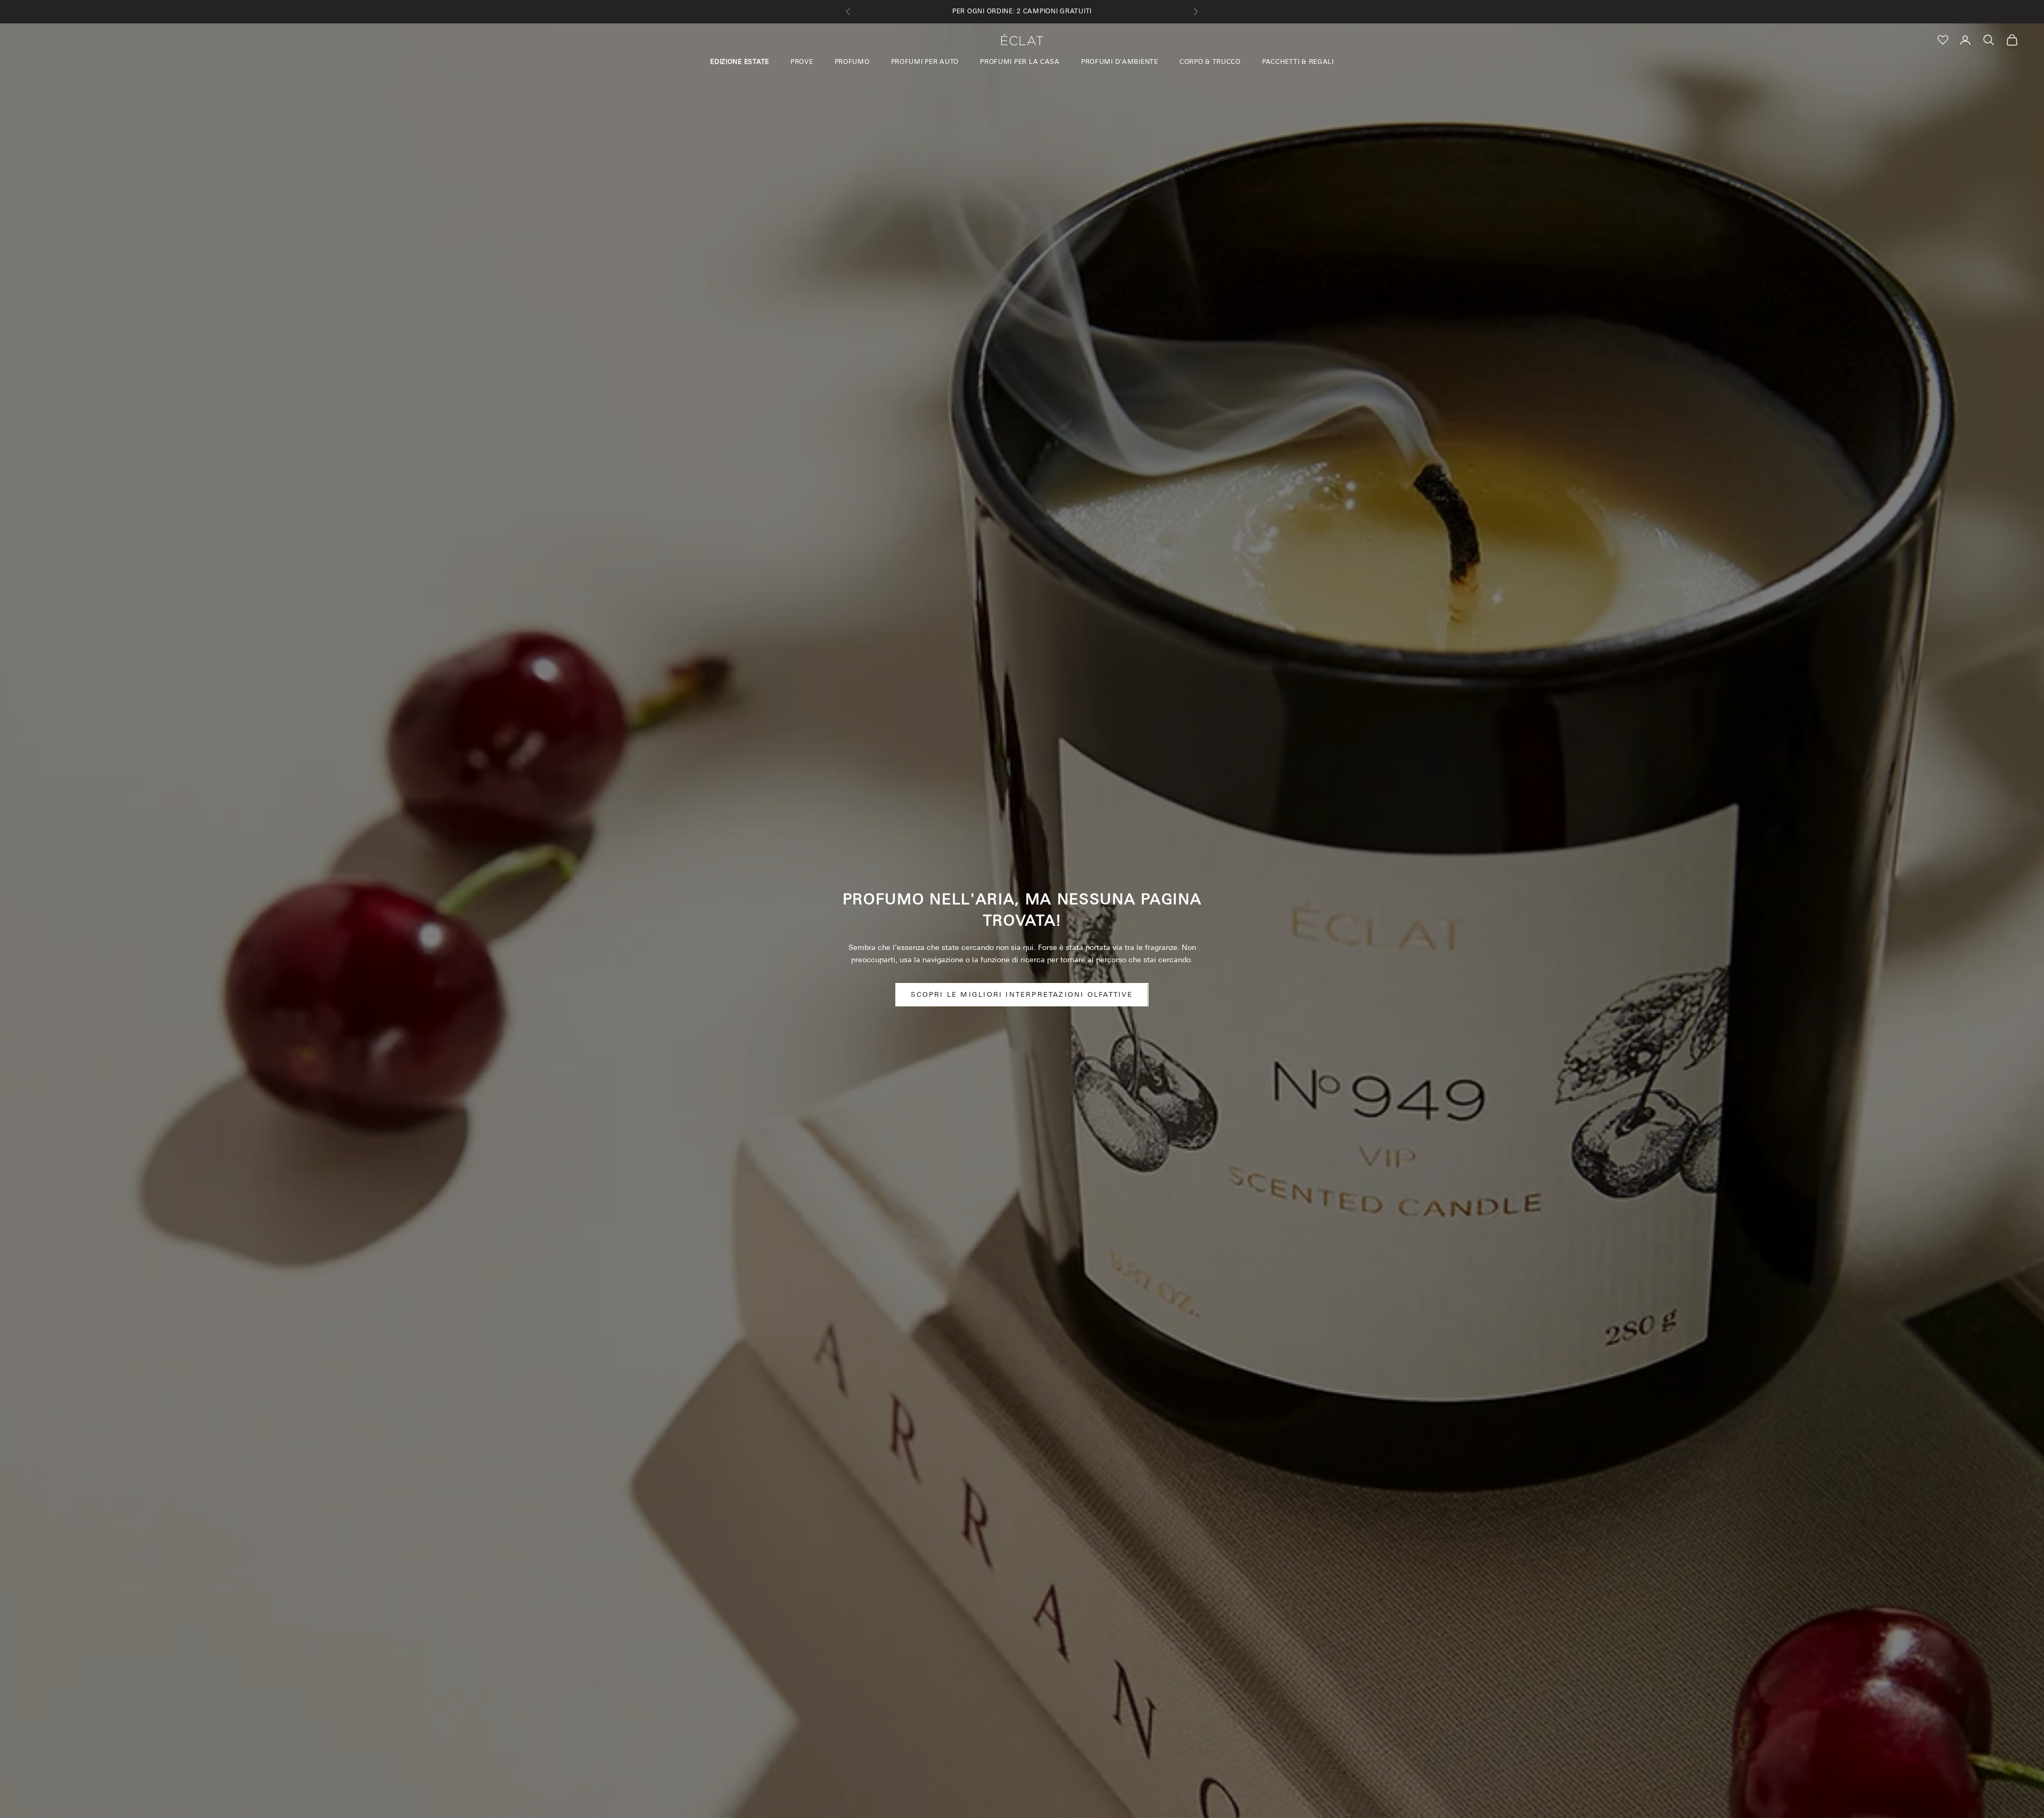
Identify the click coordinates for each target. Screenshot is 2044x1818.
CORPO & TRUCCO (1210, 62)
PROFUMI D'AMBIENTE (1120, 62)
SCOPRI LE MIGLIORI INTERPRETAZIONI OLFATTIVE (1022, 994)
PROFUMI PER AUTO (925, 62)
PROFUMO (852, 62)
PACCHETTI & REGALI (1298, 62)
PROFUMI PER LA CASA (1020, 62)
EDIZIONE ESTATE (740, 62)
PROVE (802, 62)
